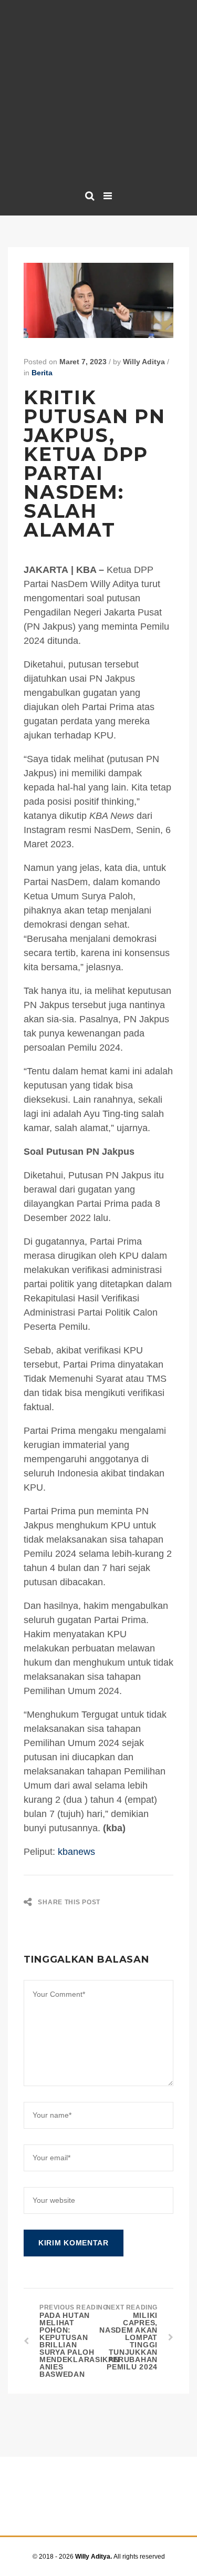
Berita (42, 373)
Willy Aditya (144, 362)
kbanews (75, 1852)
